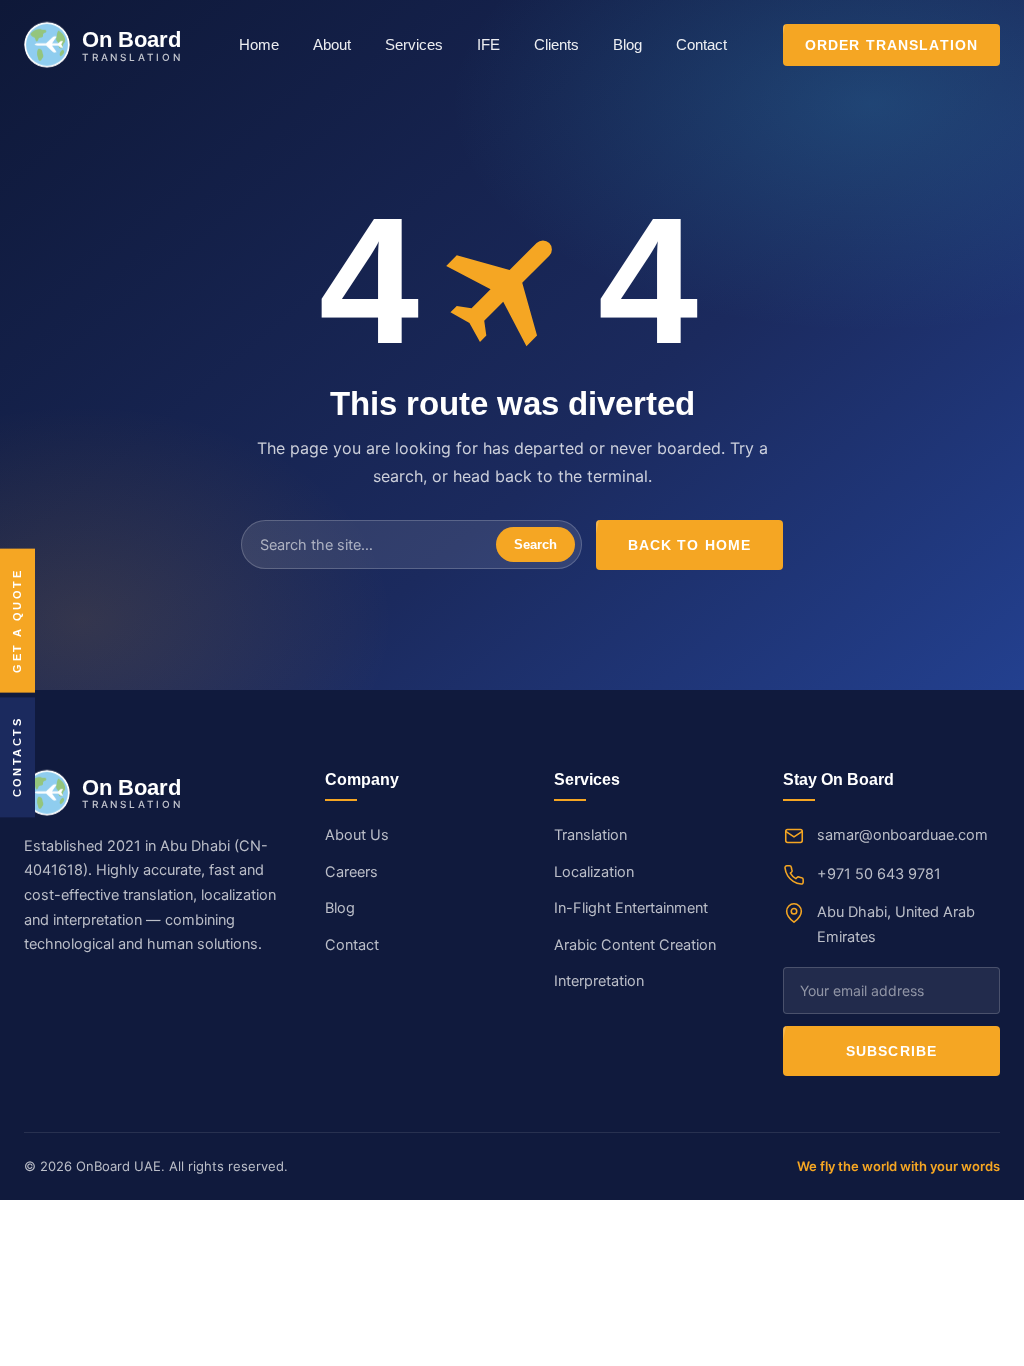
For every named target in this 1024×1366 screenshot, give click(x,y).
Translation (590, 835)
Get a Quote (17, 621)
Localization (594, 872)
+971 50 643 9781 (879, 874)
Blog (627, 45)
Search (535, 544)
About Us (357, 835)
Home (259, 45)
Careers (351, 872)
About (332, 45)
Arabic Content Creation (635, 945)
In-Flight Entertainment (631, 908)
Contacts (17, 757)
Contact (701, 45)
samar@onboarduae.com (902, 835)
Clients (556, 45)
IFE (488, 45)
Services (414, 45)
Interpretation (599, 981)
